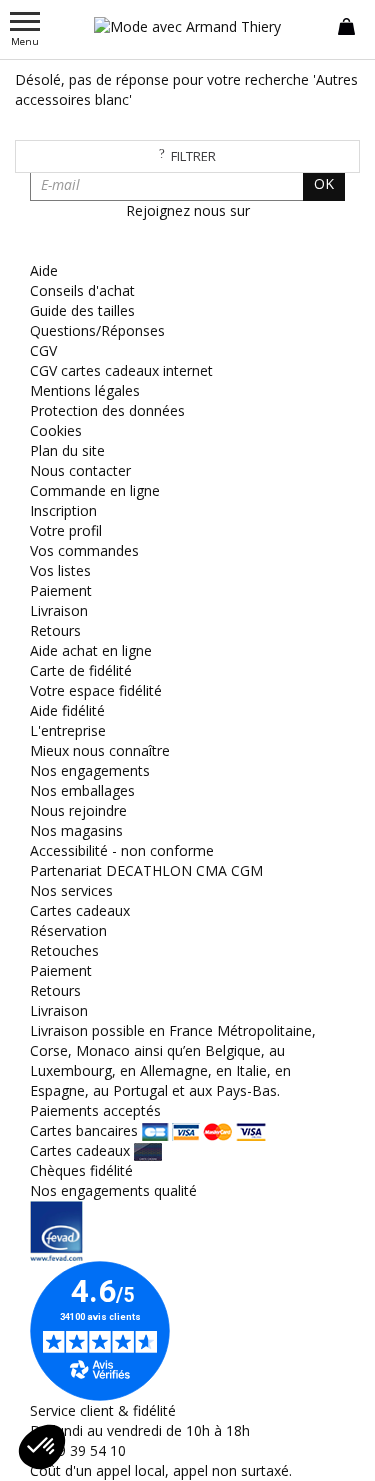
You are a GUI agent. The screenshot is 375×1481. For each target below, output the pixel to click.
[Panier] (346, 25)
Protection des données (107, 410)
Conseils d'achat (82, 290)
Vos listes (60, 570)
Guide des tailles (82, 310)
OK (324, 183)
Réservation (68, 930)
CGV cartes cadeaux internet (121, 370)
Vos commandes (84, 550)
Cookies (56, 430)
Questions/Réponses (97, 330)
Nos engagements (90, 770)
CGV (43, 350)
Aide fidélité (67, 710)
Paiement (61, 590)
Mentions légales (85, 390)
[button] (42, 1447)
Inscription (63, 510)
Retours (55, 630)
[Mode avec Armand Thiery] (188, 26)
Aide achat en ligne (91, 650)
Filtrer (193, 156)
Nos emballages (82, 790)
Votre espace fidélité (96, 690)
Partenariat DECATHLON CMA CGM (146, 870)
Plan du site (67, 450)
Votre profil (66, 530)
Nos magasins (76, 830)
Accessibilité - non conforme (122, 850)
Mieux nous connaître (100, 750)
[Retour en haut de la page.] (339, 1455)
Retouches (64, 950)
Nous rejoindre (78, 810)
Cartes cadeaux (80, 910)
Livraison (59, 610)
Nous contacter (80, 470)
